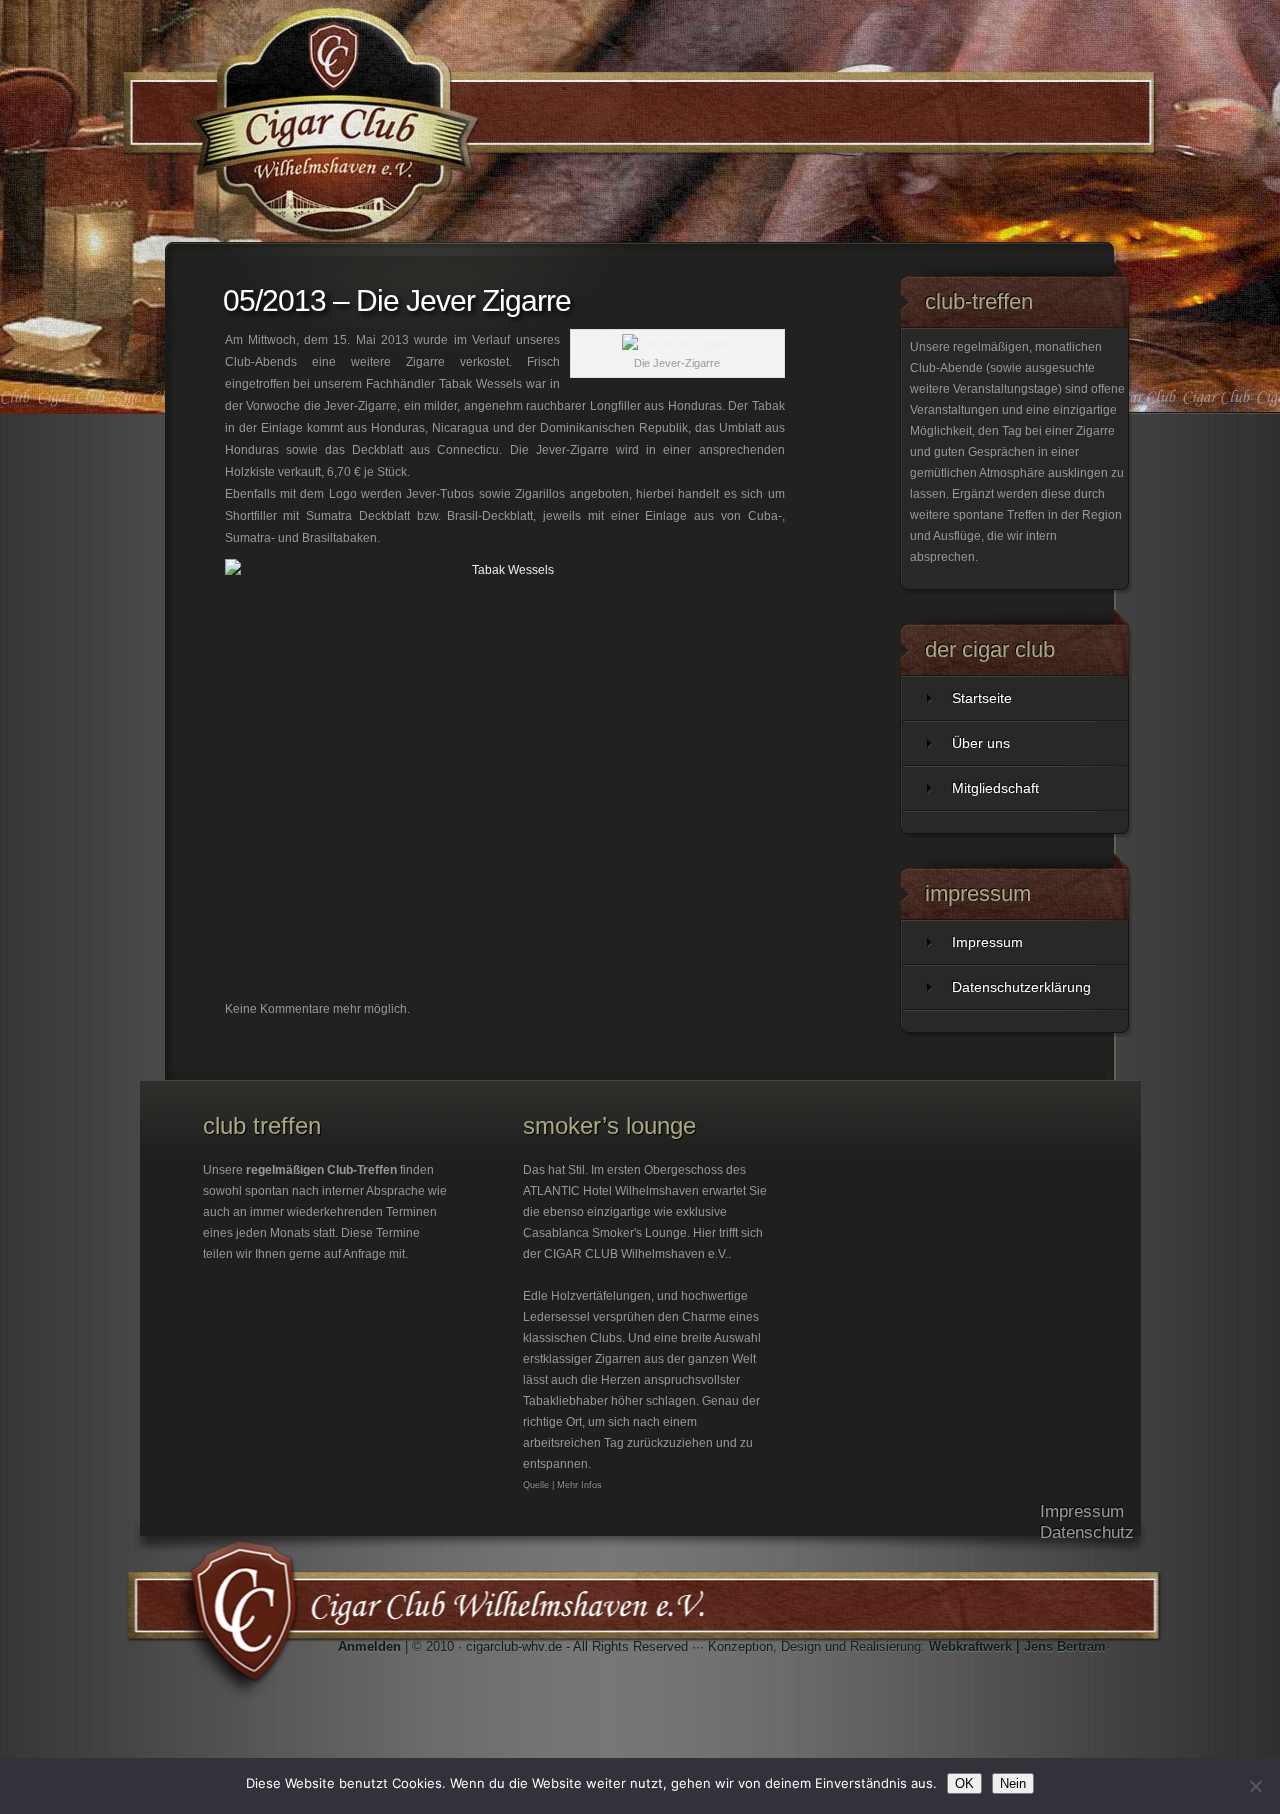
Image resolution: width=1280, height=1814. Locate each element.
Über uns (981, 743)
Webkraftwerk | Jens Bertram (1017, 1646)
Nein (1013, 1783)
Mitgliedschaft (995, 788)
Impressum (987, 942)
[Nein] (1255, 1786)
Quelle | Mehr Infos (562, 1485)
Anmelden (369, 1646)
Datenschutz (1087, 1532)
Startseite (982, 698)
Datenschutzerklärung (1021, 987)
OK (964, 1783)
